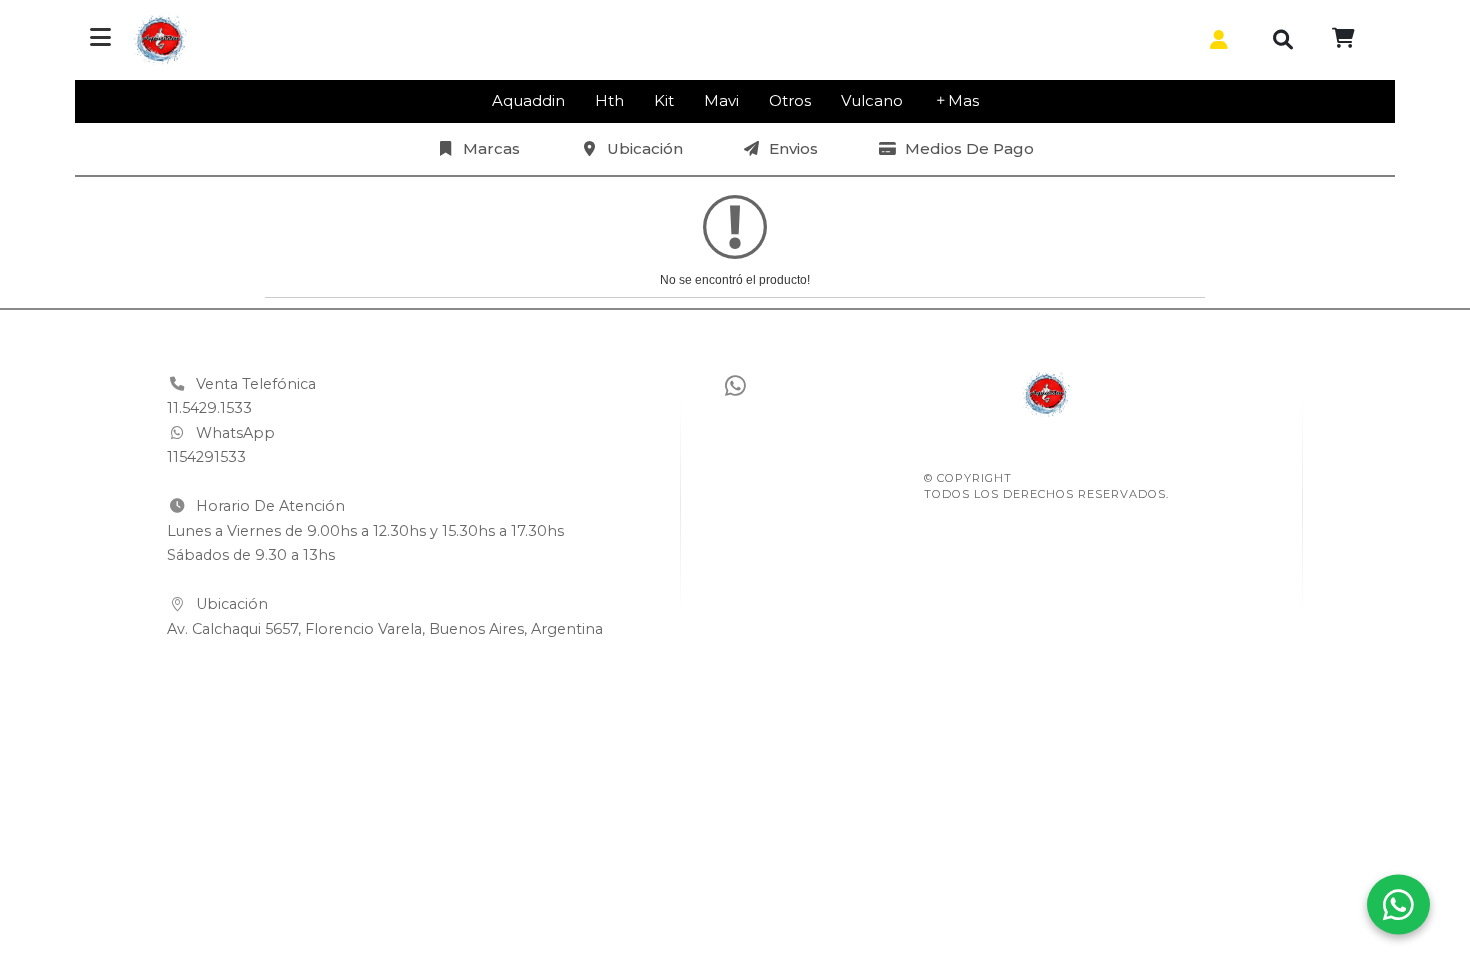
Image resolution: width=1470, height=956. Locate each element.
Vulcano (872, 100)
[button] (1215, 40)
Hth (609, 100)
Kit (664, 100)
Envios (793, 148)
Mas (963, 100)
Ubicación (645, 148)
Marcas (491, 148)
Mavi (721, 100)
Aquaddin (528, 100)
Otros (790, 100)
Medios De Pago (969, 148)
